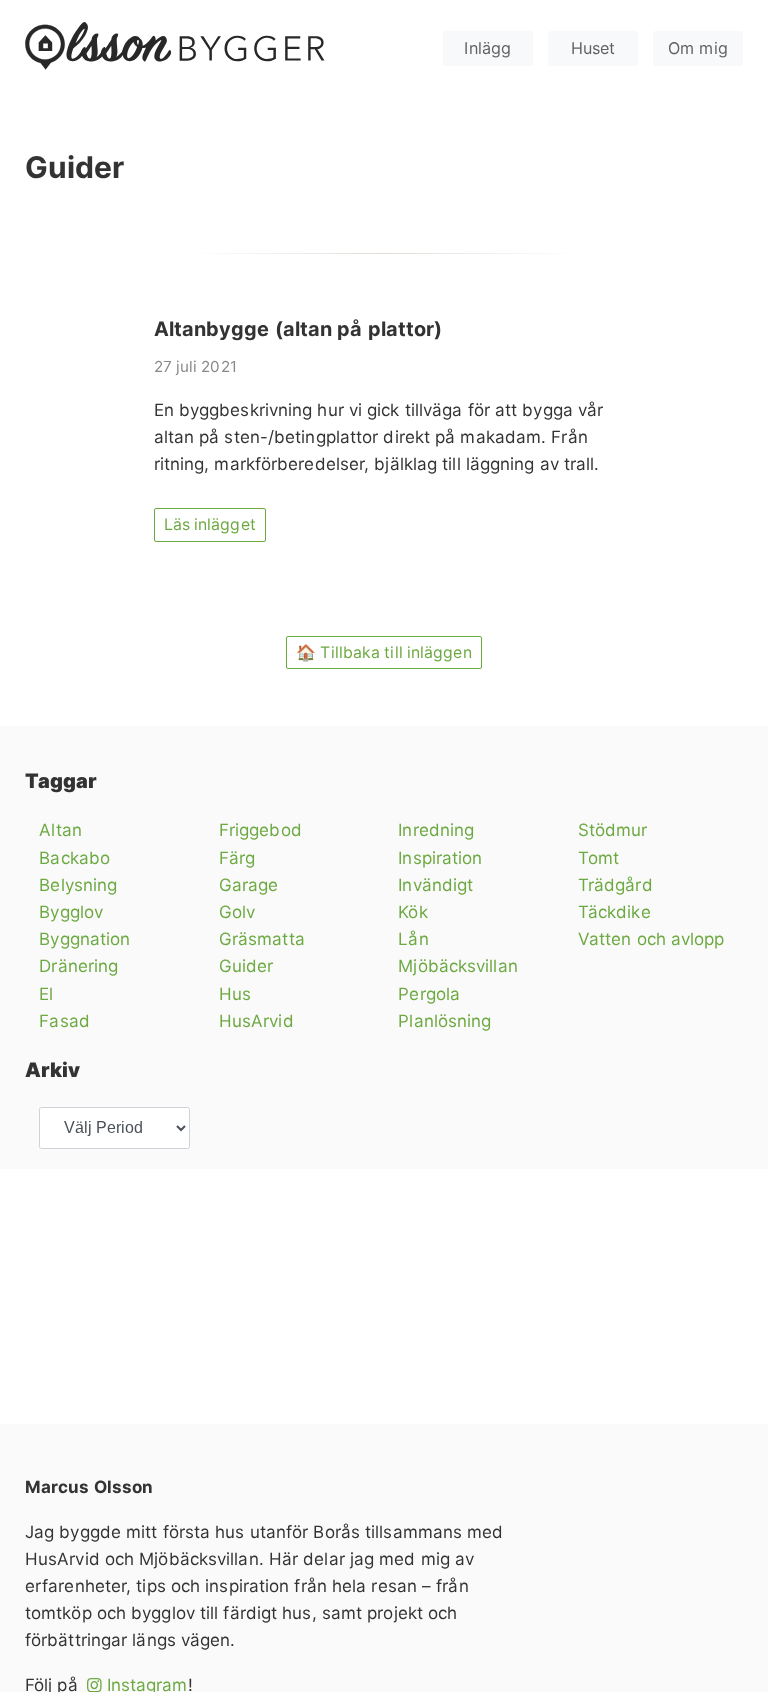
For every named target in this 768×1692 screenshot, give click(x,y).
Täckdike (614, 912)
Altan (60, 830)
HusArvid (256, 1021)
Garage (249, 885)
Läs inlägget (210, 524)
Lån (413, 939)
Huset (593, 48)
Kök (412, 912)
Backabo (74, 858)
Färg (237, 858)
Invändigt (435, 885)
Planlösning (444, 1021)
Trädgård (615, 885)
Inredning (436, 830)
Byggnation (84, 939)
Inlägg (487, 48)
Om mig (698, 48)
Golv (237, 912)
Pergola (429, 994)
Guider (246, 966)
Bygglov (71, 912)
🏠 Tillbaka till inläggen (383, 652)
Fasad (64, 1021)
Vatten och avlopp (651, 939)
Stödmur (613, 830)
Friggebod (260, 830)
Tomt (598, 858)
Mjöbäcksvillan (457, 966)
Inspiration (440, 858)
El (46, 994)
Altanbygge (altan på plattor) (298, 329)
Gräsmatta (262, 939)
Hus (235, 994)
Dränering (78, 966)
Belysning (78, 885)
